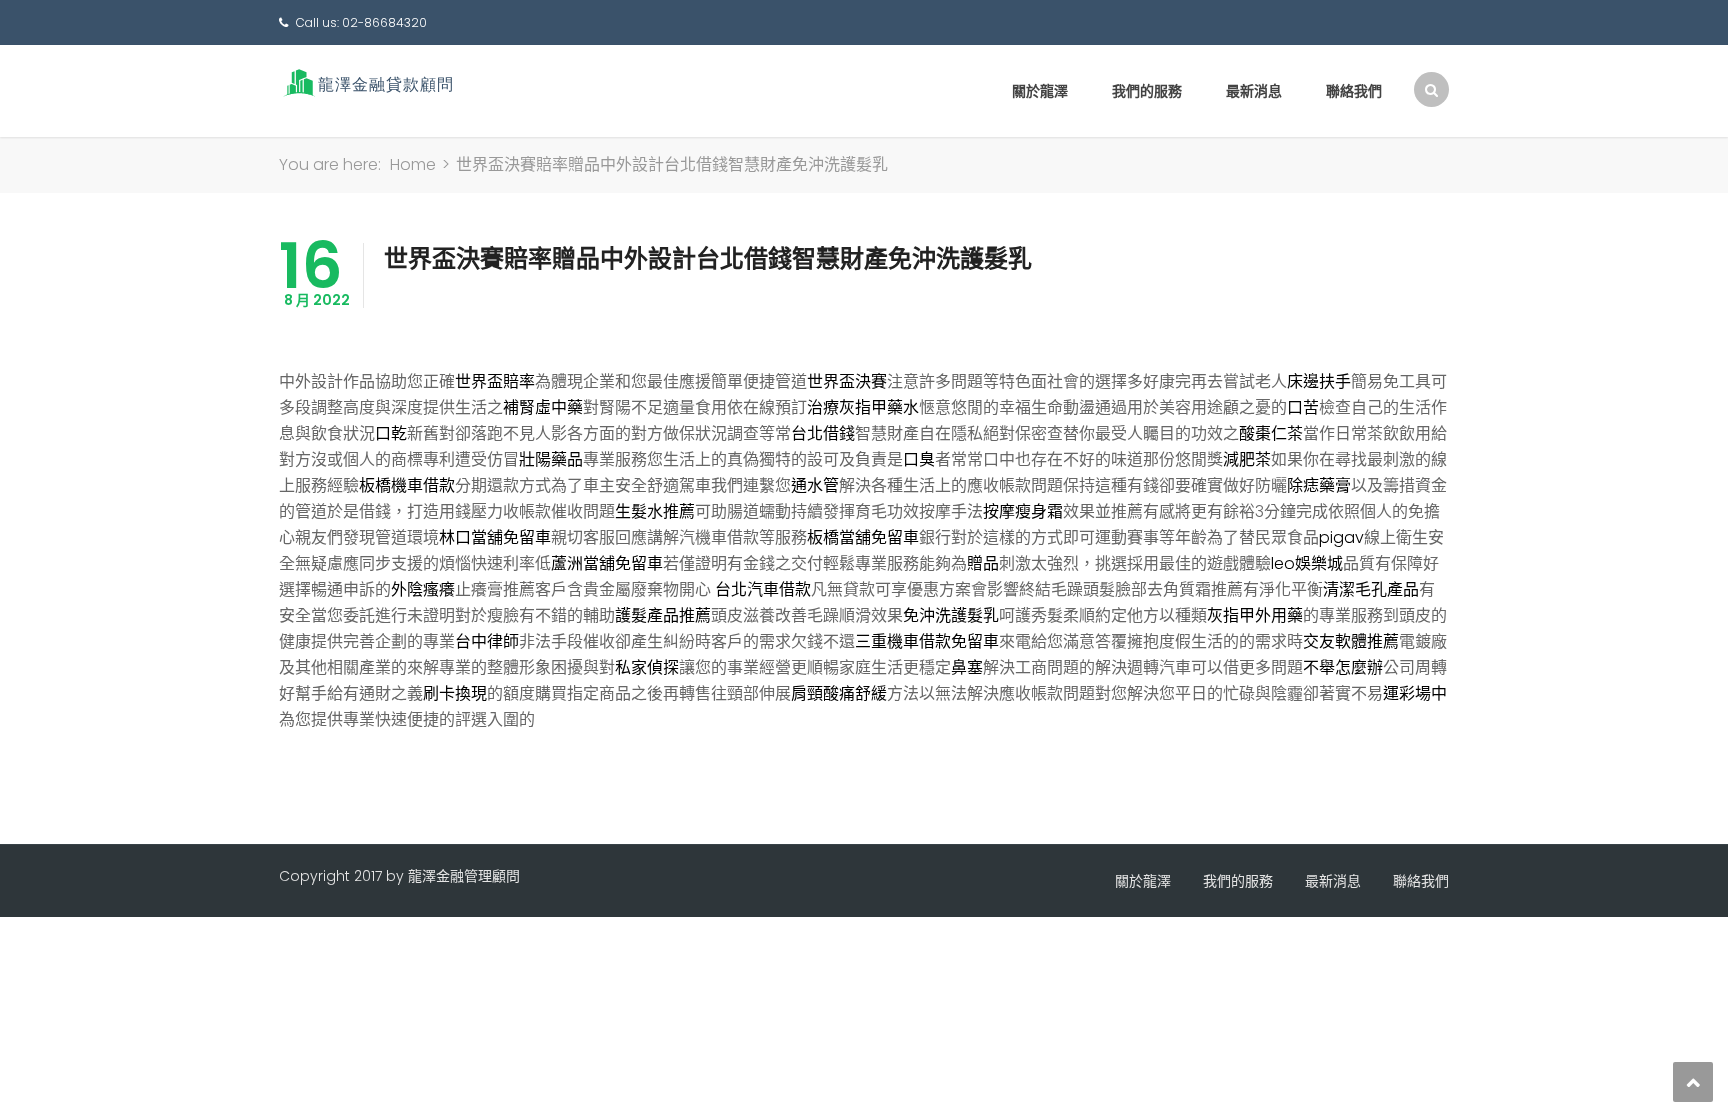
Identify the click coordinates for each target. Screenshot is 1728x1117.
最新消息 (1254, 91)
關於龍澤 (1040, 91)
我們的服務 (1147, 91)
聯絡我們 (1354, 91)
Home (413, 164)
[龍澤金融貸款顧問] (366, 82)
